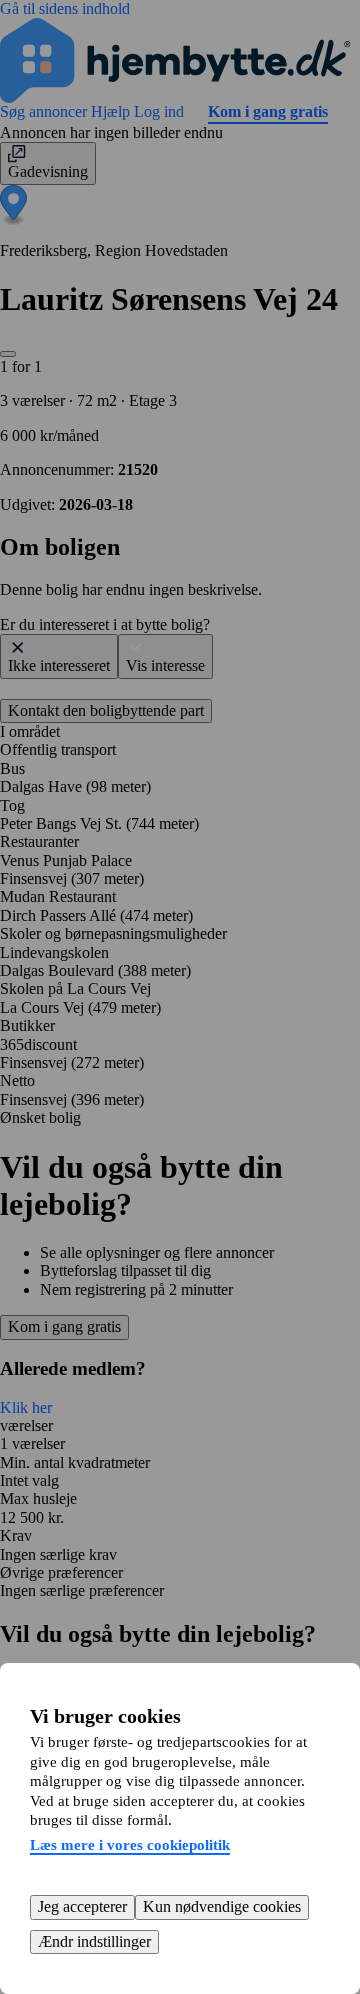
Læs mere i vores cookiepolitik (130, 1845)
